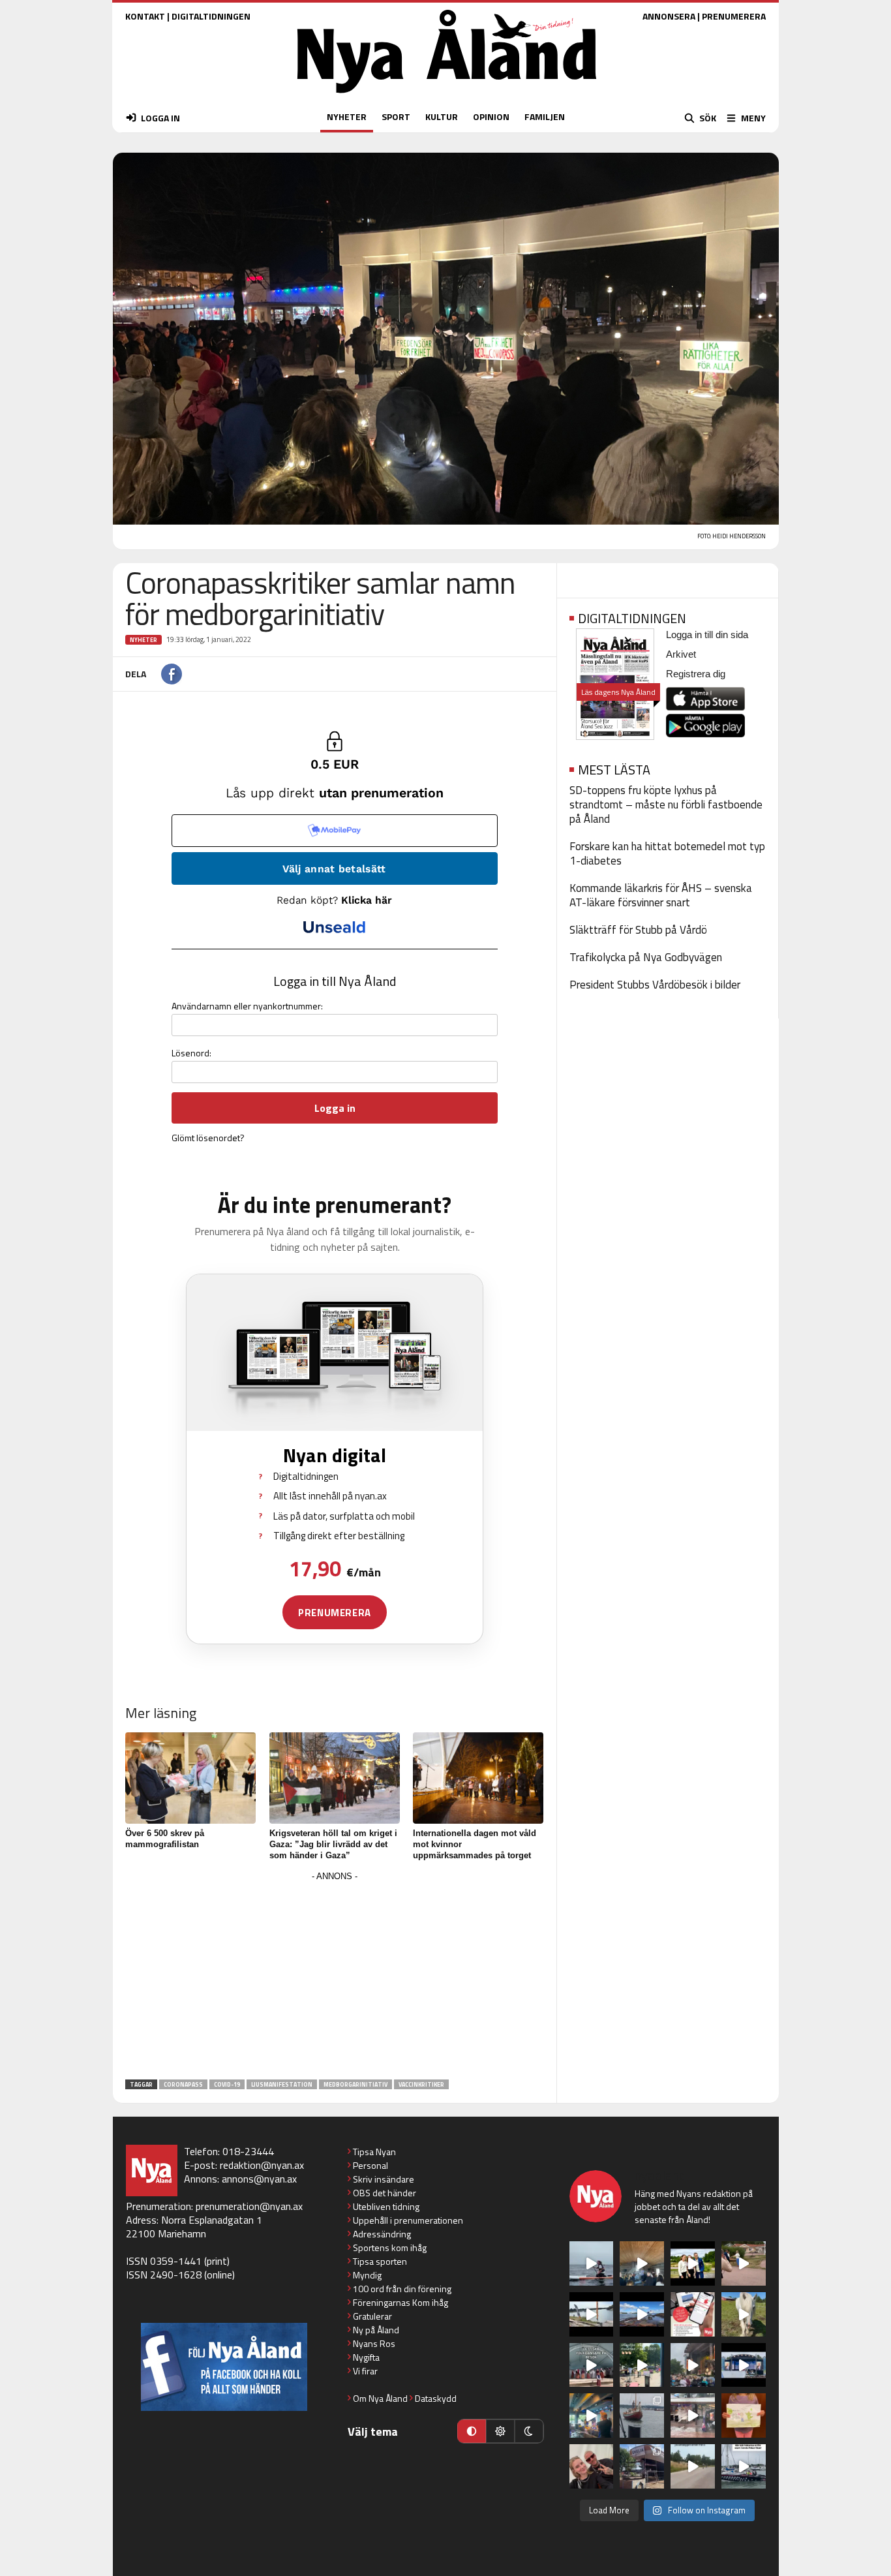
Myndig (367, 2275)
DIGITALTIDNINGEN (211, 16)
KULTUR (442, 116)
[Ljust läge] (500, 2431)
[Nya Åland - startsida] (447, 96)
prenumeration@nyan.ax (249, 2206)
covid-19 (227, 2084)
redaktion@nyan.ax (262, 2165)
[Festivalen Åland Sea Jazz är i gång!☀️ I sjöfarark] (642, 2263)
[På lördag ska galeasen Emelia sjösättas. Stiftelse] (642, 2466)
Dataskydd (436, 2398)
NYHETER (347, 116)
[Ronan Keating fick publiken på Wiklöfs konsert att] (693, 2365)
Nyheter (143, 640)
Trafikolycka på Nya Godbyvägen (646, 957)
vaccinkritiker (421, 2084)
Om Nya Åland (380, 2398)
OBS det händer (385, 2193)
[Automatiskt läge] (472, 2431)
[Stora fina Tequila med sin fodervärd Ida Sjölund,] (744, 2314)
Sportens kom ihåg (390, 2247)
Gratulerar (372, 2316)
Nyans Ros (374, 2343)
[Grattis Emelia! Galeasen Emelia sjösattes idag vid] (642, 2415)
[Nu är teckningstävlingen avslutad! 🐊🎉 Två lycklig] (744, 2415)
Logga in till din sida (707, 635)
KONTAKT (145, 16)
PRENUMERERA (734, 16)
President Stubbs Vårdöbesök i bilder (655, 985)
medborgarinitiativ (355, 2084)
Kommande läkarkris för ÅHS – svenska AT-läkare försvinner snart (661, 895)
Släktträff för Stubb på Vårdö (638, 930)
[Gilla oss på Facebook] (224, 2367)
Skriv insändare (384, 2179)
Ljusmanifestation (282, 2084)
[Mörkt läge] (529, 2431)
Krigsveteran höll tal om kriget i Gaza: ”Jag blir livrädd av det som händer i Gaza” (333, 1844)
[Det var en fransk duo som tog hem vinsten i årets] (592, 2314)
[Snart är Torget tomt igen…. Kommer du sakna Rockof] (642, 2365)
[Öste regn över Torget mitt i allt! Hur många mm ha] (693, 2415)
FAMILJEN (545, 116)
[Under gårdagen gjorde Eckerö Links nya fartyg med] (642, 2314)
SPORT (396, 116)
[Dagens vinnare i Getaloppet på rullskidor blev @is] (693, 2466)
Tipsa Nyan (374, 2152)
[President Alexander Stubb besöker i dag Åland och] (744, 2263)
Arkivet (681, 654)
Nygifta (366, 2357)
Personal (370, 2165)
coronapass (183, 2084)
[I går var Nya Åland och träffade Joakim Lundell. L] (592, 2466)
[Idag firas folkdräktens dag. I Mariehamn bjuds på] (592, 2365)
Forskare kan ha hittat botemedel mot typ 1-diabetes (667, 853)
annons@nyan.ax (259, 2179)
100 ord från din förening (402, 2289)
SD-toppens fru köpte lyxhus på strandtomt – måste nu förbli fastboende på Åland (666, 805)
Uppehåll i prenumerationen (408, 2220)
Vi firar (365, 2371)
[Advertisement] (335, 1976)
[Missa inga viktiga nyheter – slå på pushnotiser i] (693, 2314)
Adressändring (382, 2234)
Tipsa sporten (380, 2261)
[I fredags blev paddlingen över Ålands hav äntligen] (592, 2263)
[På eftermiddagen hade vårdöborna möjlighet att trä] (693, 2263)
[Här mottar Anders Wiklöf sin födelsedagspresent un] (592, 2415)
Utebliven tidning (386, 2206)
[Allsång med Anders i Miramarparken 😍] (744, 2365)
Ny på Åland (376, 2330)
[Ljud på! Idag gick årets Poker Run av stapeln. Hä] (744, 2466)
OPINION (491, 116)
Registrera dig (696, 674)
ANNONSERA (669, 16)
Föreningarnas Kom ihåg (400, 2302)
